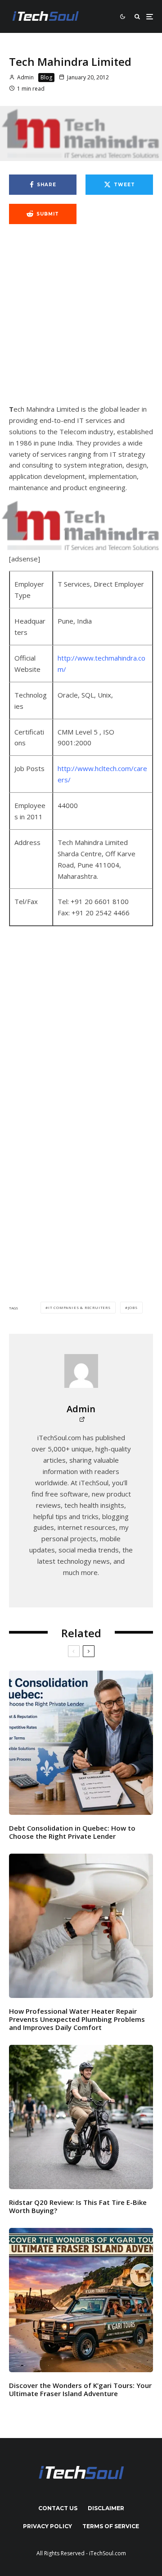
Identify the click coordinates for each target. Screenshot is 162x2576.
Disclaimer (106, 2508)
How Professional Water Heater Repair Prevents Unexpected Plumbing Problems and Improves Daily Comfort (77, 2019)
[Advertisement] (81, 319)
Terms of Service (111, 2526)
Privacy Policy (47, 2526)
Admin (25, 77)
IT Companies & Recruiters (79, 1307)
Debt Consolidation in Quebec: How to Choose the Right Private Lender (72, 1832)
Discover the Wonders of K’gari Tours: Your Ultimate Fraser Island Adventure (80, 2389)
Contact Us (58, 2508)
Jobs (133, 1307)
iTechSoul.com (108, 2553)
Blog (46, 77)
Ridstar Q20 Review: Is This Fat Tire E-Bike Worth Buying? (78, 2206)
